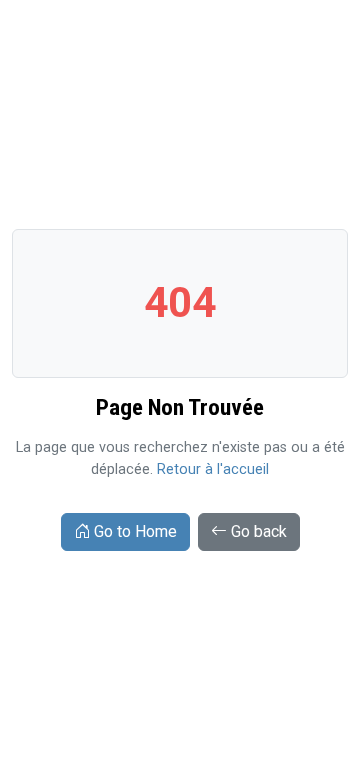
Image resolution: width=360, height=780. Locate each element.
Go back (259, 531)
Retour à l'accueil (213, 469)
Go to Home (135, 531)
